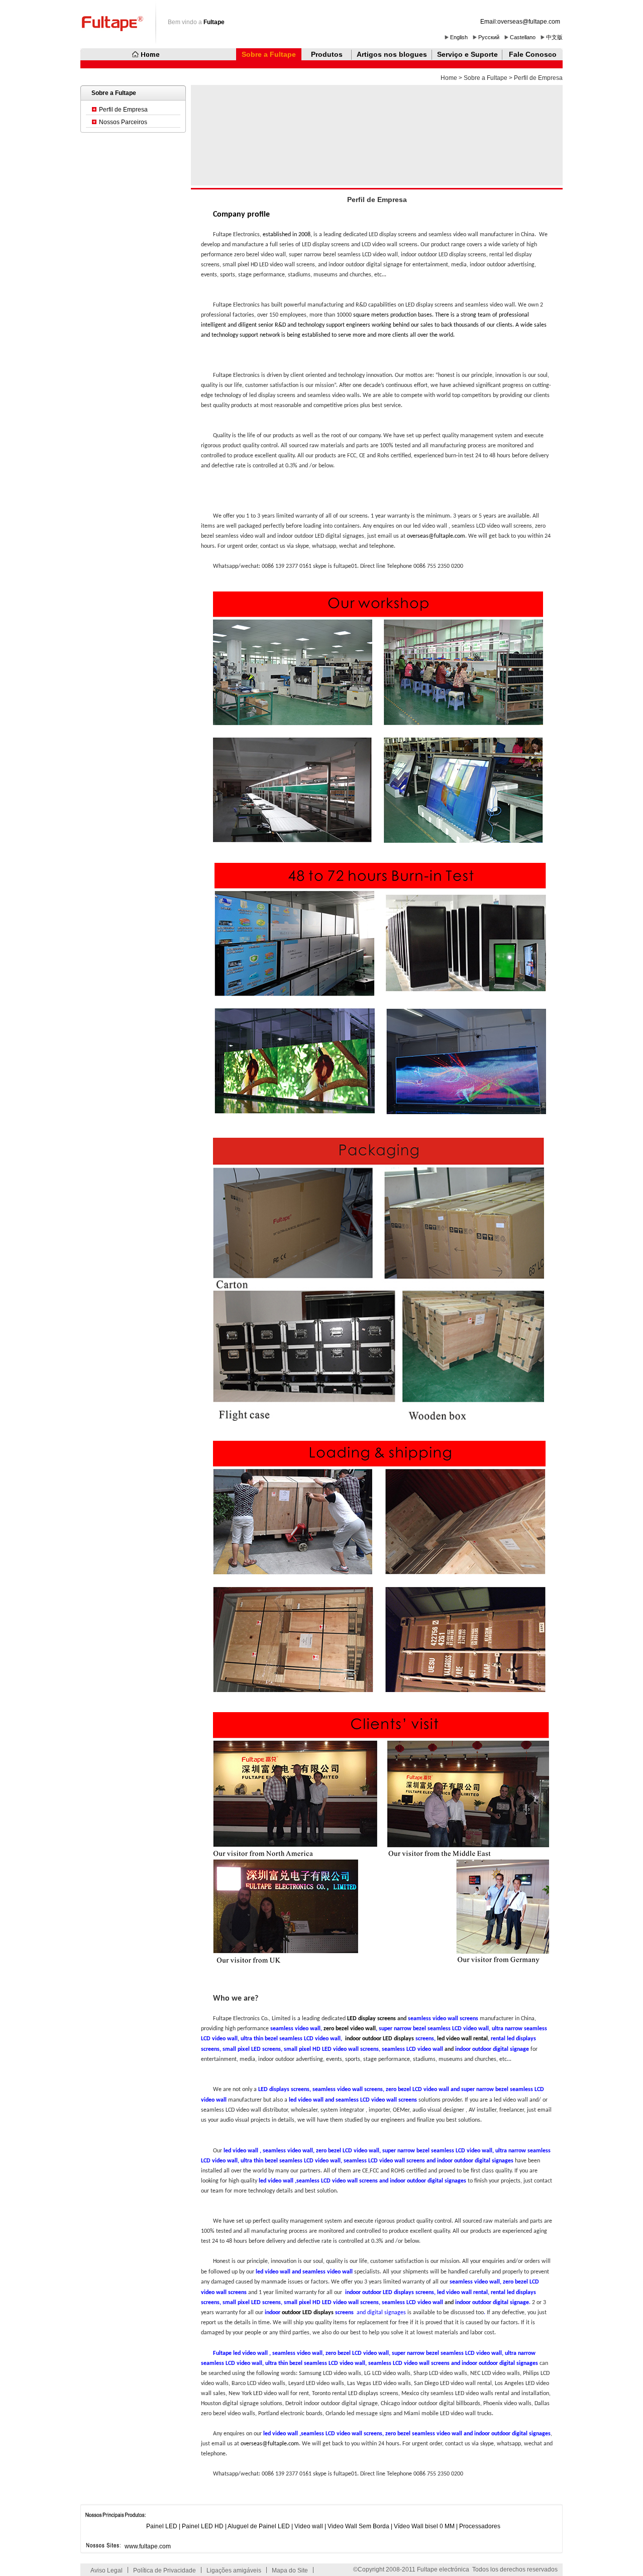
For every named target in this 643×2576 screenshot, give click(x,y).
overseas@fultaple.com (436, 536)
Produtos (327, 54)
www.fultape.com (148, 2546)
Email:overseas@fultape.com (520, 22)
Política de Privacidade (165, 2570)
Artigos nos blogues (392, 54)
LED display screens (371, 2019)
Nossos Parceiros (123, 122)
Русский (489, 37)
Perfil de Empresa (123, 110)
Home (449, 78)
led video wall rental (462, 2039)
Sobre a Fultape (269, 54)
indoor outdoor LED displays (379, 2039)
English (459, 37)
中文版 (554, 37)
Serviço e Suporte (467, 54)
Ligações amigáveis (234, 2570)
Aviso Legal (106, 2570)
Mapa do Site (290, 2570)
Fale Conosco (533, 54)
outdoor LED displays (308, 2313)
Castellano (523, 37)
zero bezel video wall (350, 2029)
